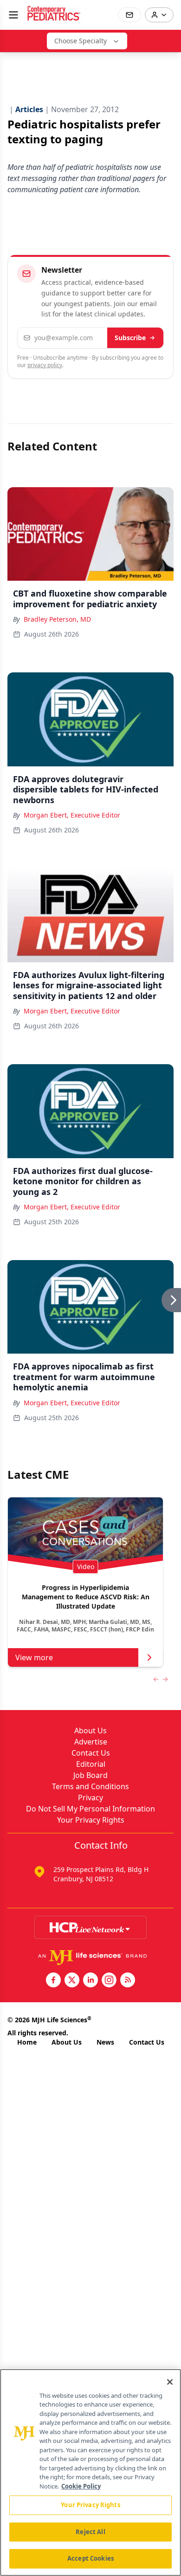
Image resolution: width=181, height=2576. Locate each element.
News (105, 2042)
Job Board (90, 1775)
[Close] (170, 2382)
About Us (90, 1731)
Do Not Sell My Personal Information (90, 1809)
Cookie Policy (81, 2486)
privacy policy (45, 365)
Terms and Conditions (90, 1786)
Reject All (90, 2532)
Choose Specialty (81, 41)
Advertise (91, 1742)
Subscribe (130, 338)
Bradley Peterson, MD (57, 619)
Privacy (90, 1798)
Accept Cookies (90, 2558)
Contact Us (91, 1753)
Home (27, 2042)
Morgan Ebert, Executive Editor (72, 815)
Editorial (91, 1764)
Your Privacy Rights (91, 1820)
